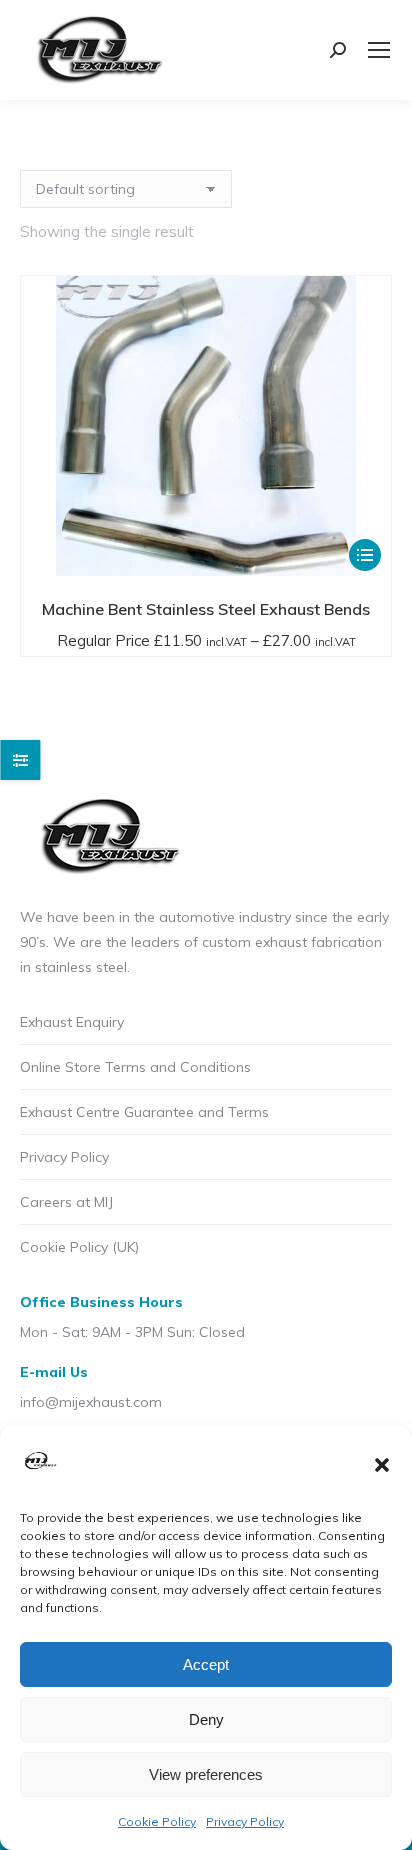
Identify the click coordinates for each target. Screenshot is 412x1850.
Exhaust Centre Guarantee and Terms (144, 1112)
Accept (206, 1664)
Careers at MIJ (66, 1202)
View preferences (206, 1774)
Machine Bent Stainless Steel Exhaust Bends (206, 609)
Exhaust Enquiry (72, 1022)
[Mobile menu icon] (379, 50)
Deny (206, 1719)
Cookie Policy (157, 1821)
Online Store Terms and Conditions (135, 1067)
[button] (382, 1465)
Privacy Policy (245, 1821)
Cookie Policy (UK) (79, 1247)
